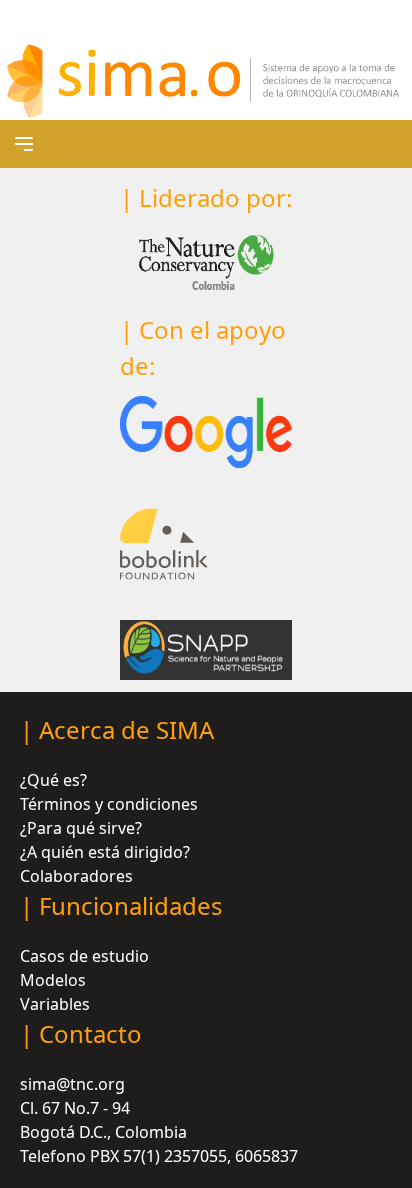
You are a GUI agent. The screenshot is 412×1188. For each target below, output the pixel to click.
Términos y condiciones (109, 804)
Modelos (53, 980)
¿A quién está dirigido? (105, 852)
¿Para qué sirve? (81, 828)
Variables (55, 1004)
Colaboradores (76, 876)
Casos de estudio (84, 956)
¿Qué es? (53, 780)
